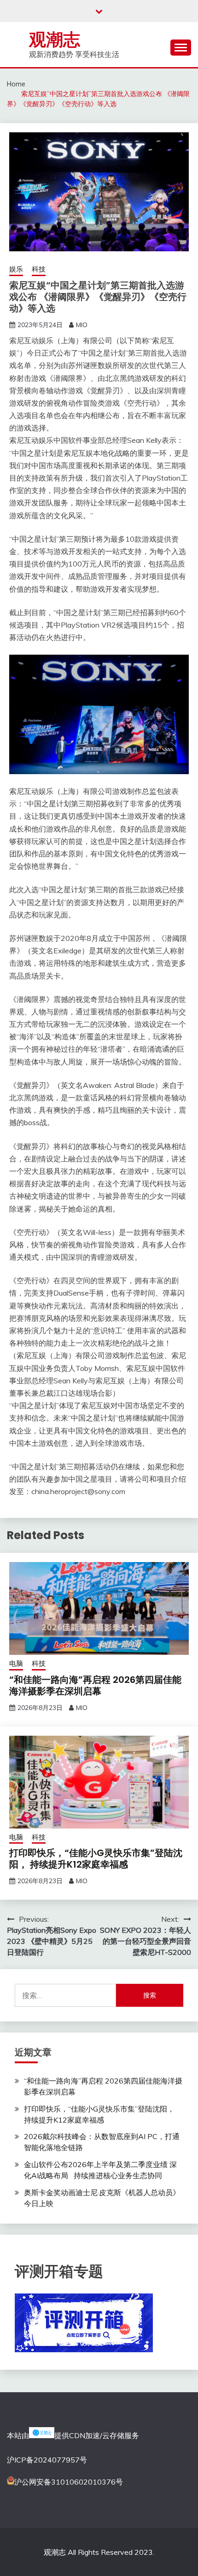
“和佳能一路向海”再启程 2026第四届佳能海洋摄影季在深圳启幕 (95, 1685)
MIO (82, 325)
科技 (39, 269)
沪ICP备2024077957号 (47, 2460)
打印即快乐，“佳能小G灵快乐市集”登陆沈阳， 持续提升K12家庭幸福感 (96, 1859)
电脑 (16, 1663)
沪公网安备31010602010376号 (69, 2482)
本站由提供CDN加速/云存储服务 (73, 2435)
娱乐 (16, 269)
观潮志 (55, 40)
